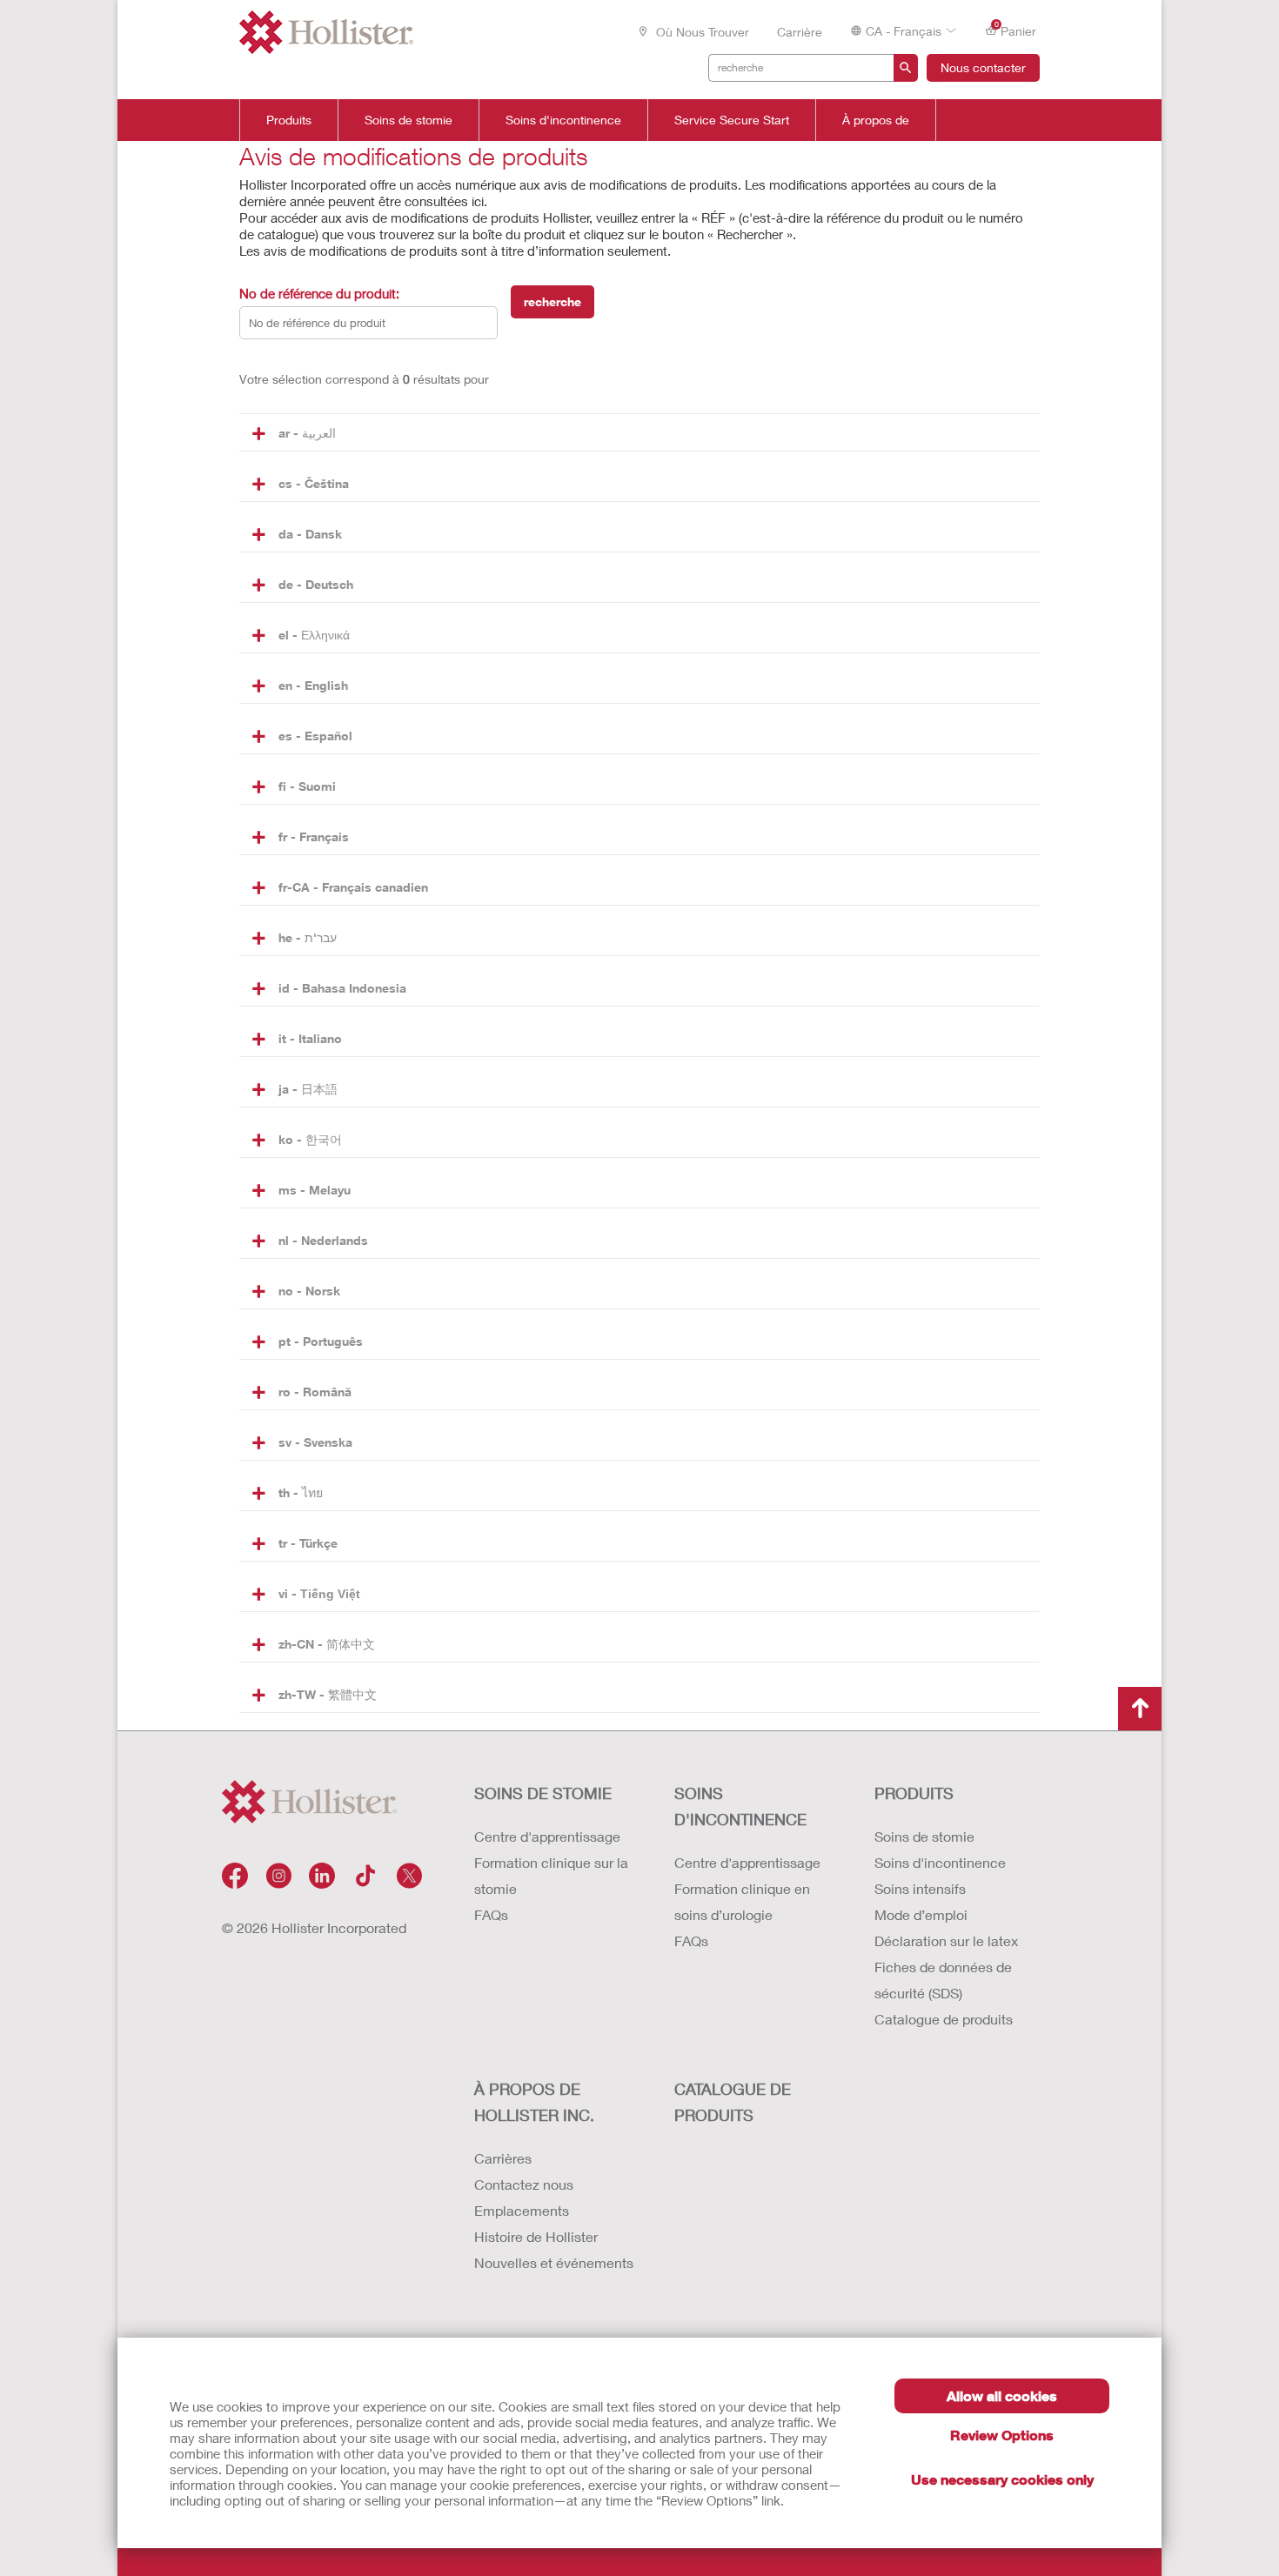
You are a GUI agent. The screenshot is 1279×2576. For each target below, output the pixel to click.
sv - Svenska (315, 1442)
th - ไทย (301, 1492)
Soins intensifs (920, 1888)
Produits (289, 120)
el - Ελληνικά (314, 635)
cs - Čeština (314, 483)
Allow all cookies (1002, 2395)
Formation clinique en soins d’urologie (742, 1901)
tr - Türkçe (308, 1543)
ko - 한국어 (310, 1139)
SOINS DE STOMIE (543, 1793)
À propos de (876, 120)
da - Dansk (310, 534)
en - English (313, 685)
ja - (308, 1089)
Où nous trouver (701, 32)
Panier (1016, 30)
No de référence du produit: (319, 293)
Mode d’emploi (921, 1914)
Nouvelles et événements (554, 2262)
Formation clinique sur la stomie (551, 1875)
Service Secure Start (732, 120)
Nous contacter (983, 67)
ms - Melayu (315, 1190)
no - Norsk (309, 1291)
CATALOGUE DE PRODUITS (733, 2102)
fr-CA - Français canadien (353, 887)
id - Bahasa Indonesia (342, 988)
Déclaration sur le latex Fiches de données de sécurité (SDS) (946, 1967)
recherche (552, 301)
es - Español (315, 736)
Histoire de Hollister (536, 2236)
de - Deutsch (316, 584)
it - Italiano (310, 1038)
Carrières (503, 2158)
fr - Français (314, 836)
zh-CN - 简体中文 (327, 1644)
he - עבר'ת (308, 937)
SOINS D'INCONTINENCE (740, 1806)
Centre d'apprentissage (547, 1836)
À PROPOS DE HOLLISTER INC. (534, 2102)
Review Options (1002, 2435)
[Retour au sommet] (1140, 1709)
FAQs (491, 1914)
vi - (319, 1593)
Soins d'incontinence (563, 120)
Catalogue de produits (944, 2019)
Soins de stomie (408, 120)
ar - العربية (307, 433)
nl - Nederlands (323, 1240)
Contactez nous (524, 2184)
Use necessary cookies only (1002, 2479)
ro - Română (315, 1392)
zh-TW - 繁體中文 (328, 1694)
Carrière (800, 32)
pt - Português (321, 1341)
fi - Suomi (307, 786)
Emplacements (522, 2210)
